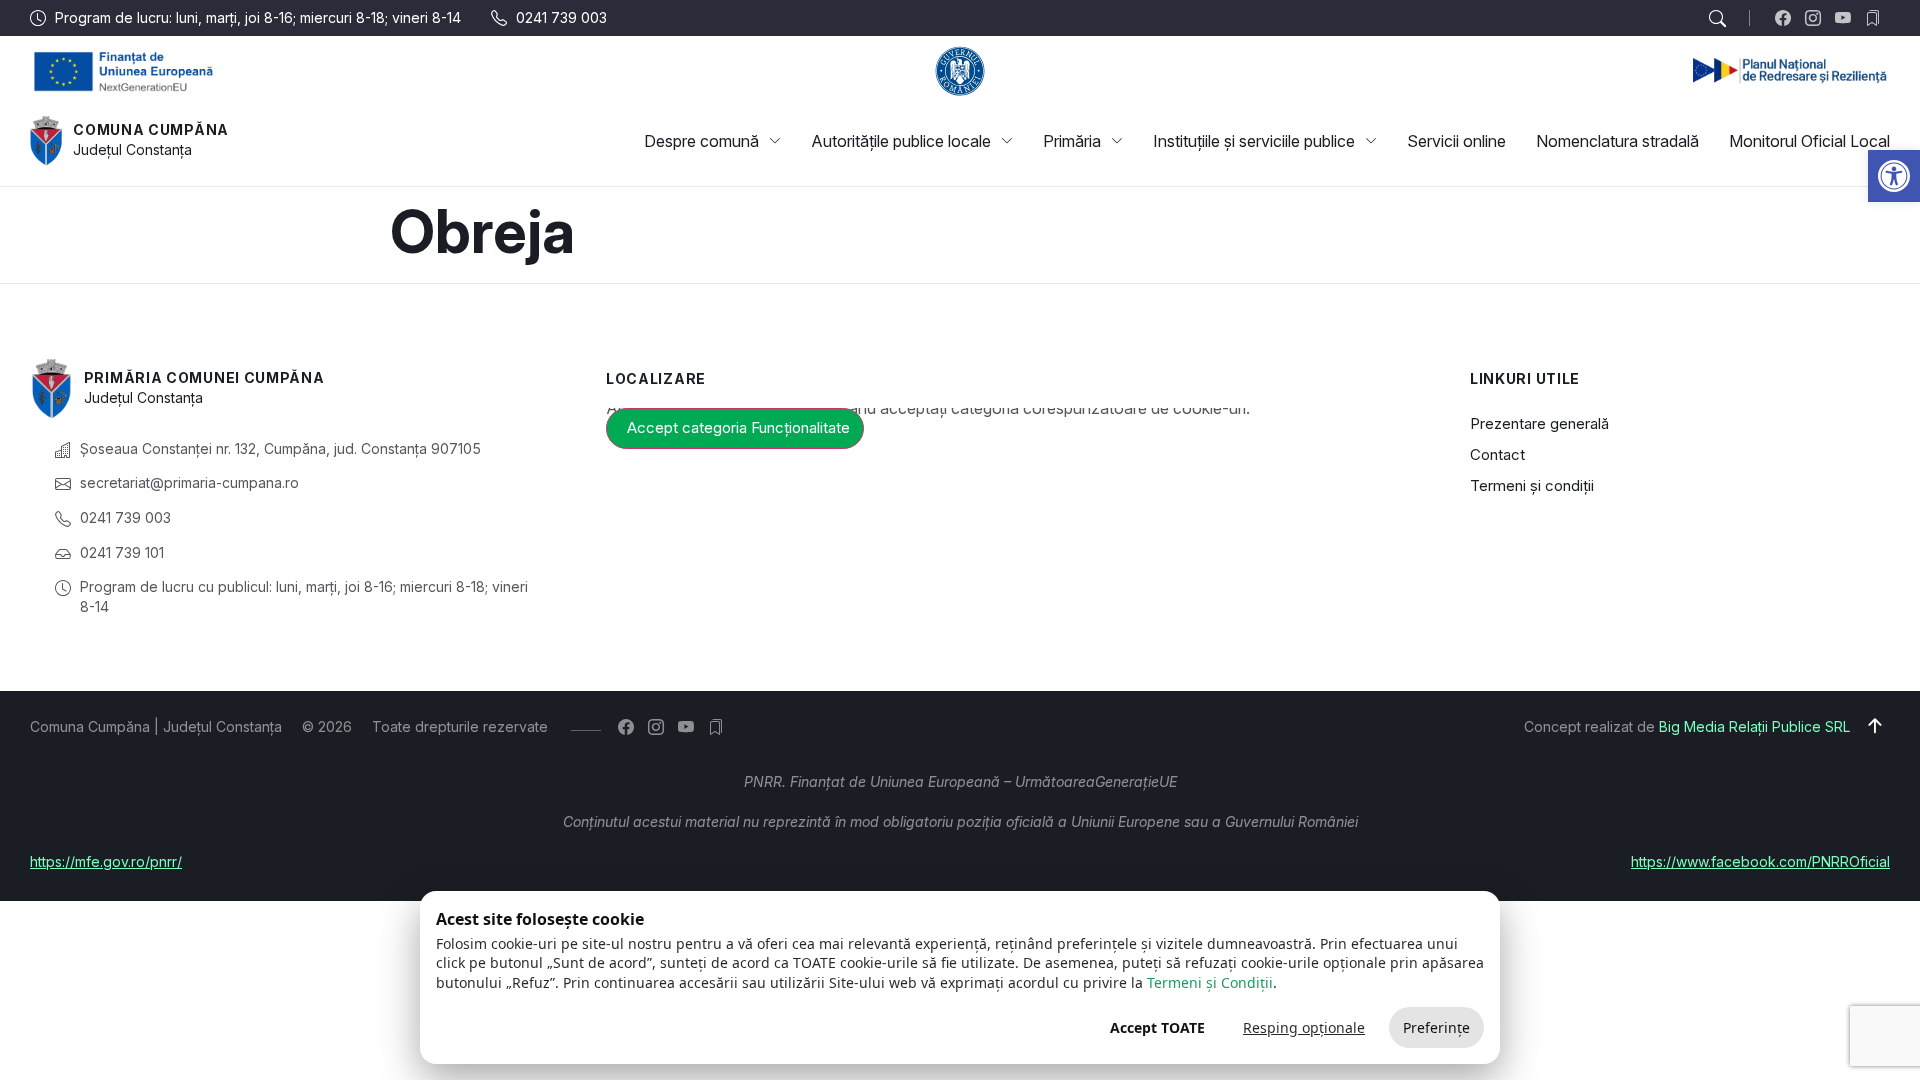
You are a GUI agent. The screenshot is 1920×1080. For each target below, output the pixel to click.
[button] (1894, 176)
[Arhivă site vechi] (1877, 18)
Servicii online (1456, 141)
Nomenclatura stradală (1617, 141)
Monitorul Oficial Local (1809, 141)
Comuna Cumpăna (151, 129)
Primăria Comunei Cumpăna (204, 377)
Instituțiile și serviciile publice (1254, 141)
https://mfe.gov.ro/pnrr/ (106, 861)
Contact (1497, 454)
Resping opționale (1304, 1027)
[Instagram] (1817, 18)
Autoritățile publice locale (901, 141)
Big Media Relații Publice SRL (1754, 726)
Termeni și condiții (1532, 485)
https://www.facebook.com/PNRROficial (1760, 861)
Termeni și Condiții (1210, 982)
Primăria (1072, 141)
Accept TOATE (1157, 1027)
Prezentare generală (1539, 423)
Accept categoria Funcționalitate (738, 427)
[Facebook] (1787, 18)
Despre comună (701, 141)
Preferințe (1436, 1027)
